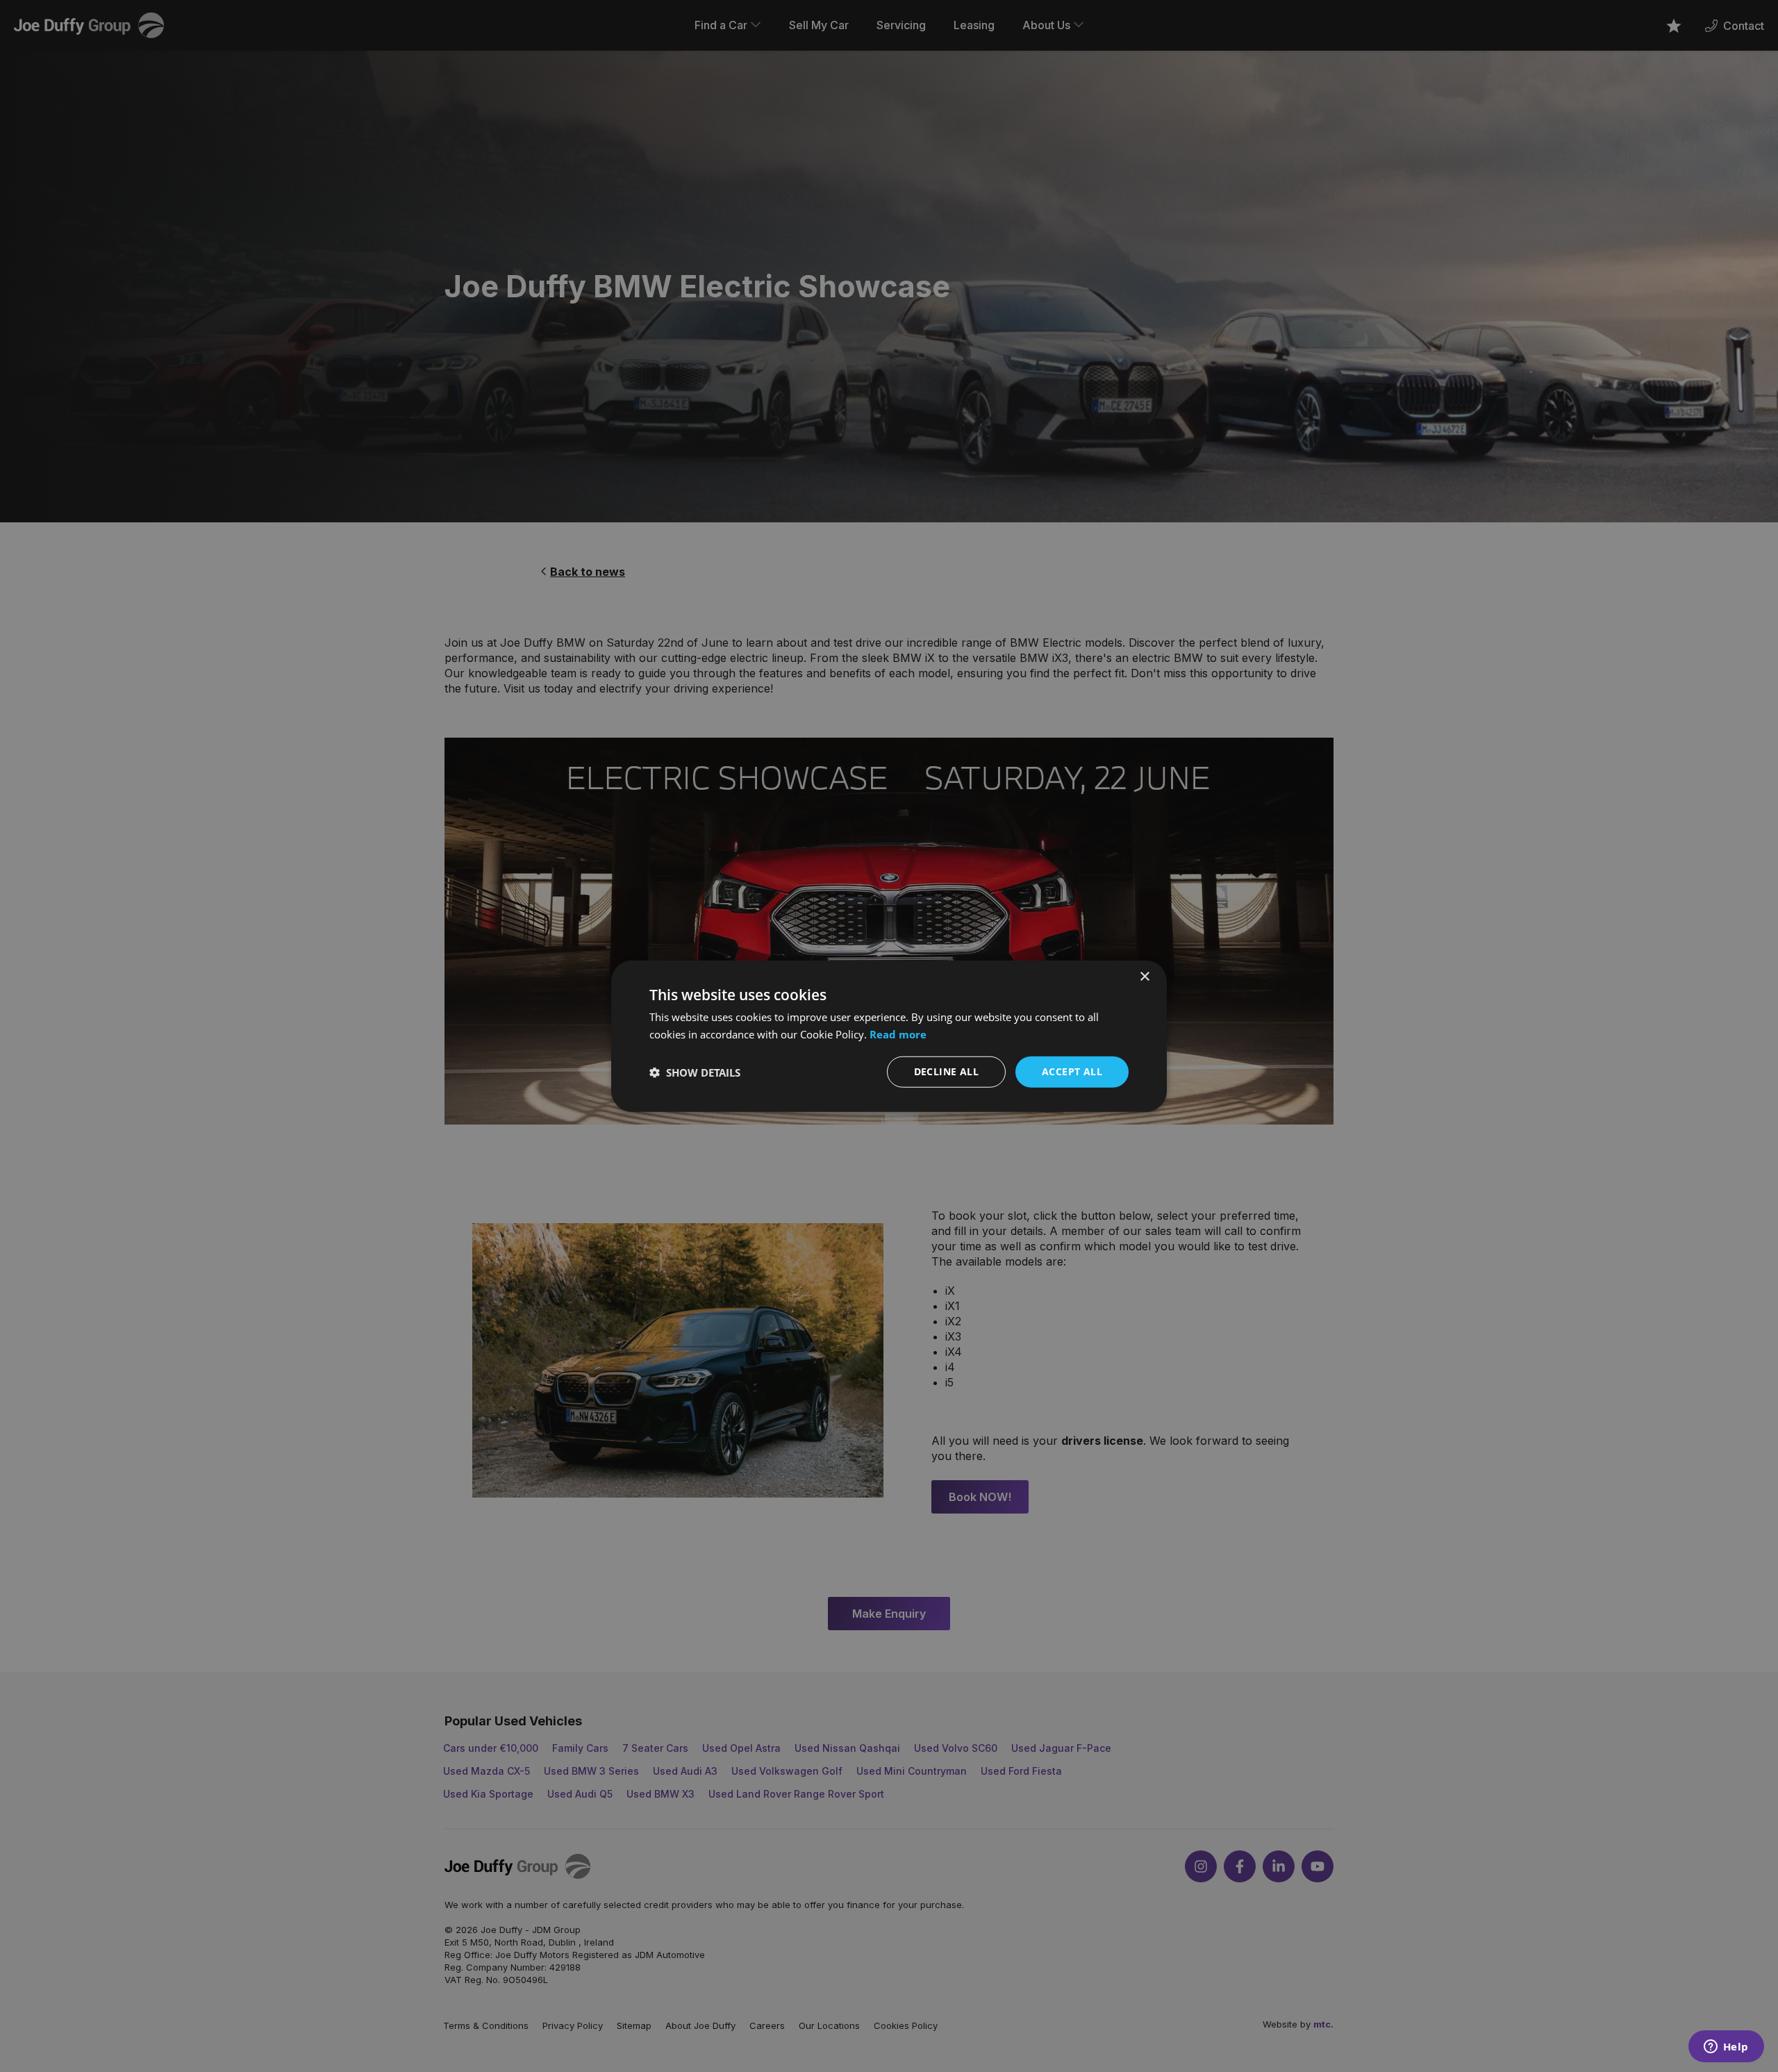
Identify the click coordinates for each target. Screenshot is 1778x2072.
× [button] (1144, 976)
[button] (695, 1072)
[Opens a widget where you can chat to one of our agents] (1726, 2048)
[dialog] (889, 1036)
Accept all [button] (1072, 1071)
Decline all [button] (946, 1071)
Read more (898, 1034)
